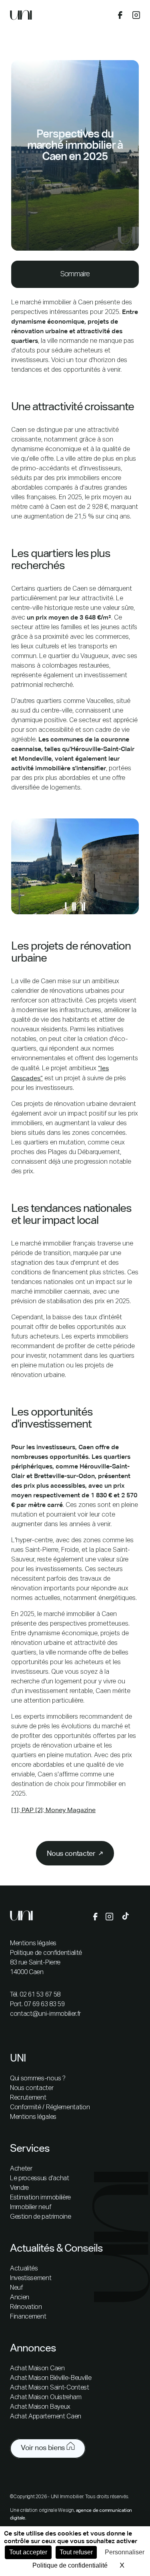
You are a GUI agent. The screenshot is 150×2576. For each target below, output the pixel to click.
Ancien (20, 2298)
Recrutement (28, 2098)
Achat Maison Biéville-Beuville (51, 2378)
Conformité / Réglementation (50, 2108)
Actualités (24, 2269)
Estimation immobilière (40, 2198)
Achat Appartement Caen (46, 2417)
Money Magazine (70, 1810)
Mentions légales (33, 1944)
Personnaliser (125, 2552)
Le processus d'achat (40, 2179)
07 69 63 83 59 (44, 2005)
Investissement (31, 2278)
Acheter (21, 2169)
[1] (15, 1810)
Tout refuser (76, 2552)
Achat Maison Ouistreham (46, 2398)
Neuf (16, 2288)
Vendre (19, 2188)
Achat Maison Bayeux (40, 2407)
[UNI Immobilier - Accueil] (21, 17)
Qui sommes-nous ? (38, 2079)
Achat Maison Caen (37, 2369)
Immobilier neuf (30, 2207)
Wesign (66, 2511)
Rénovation (26, 2307)
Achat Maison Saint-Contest (50, 2388)
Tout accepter (28, 2552)
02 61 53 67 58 (40, 1995)
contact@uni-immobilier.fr (45, 2014)
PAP (27, 1810)
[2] (38, 1810)
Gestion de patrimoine (40, 2217)
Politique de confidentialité (46, 1953)
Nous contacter (32, 2088)
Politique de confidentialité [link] (70, 2565)
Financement (28, 2317)
